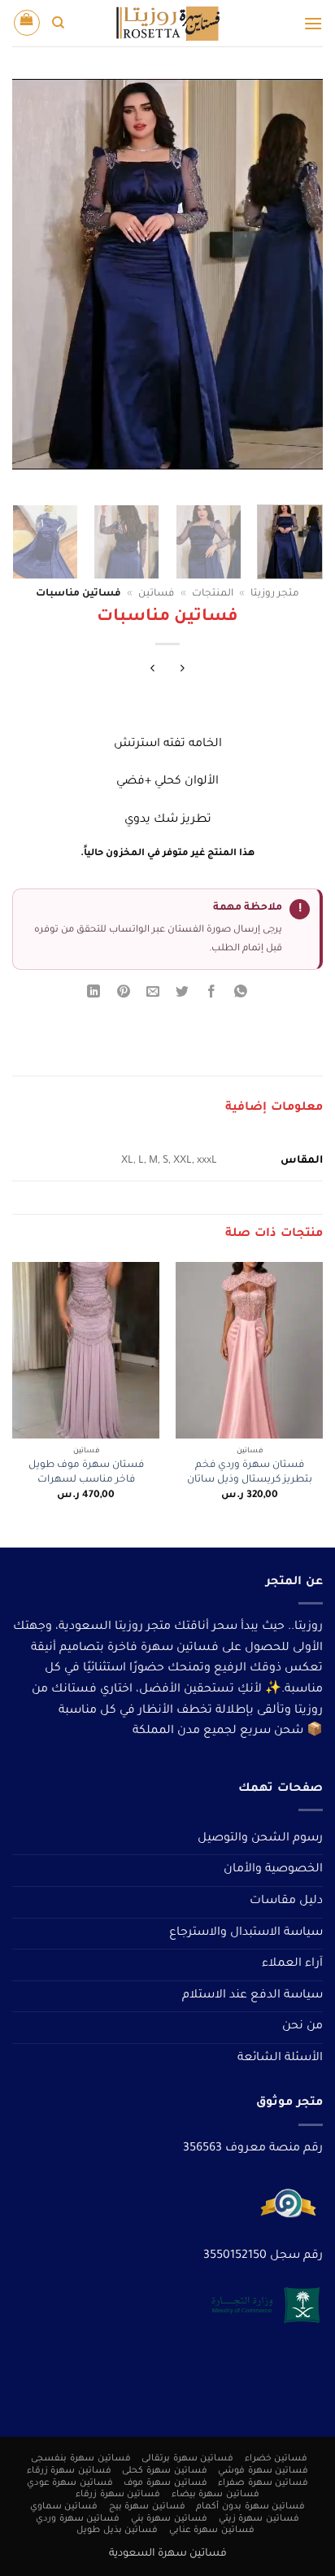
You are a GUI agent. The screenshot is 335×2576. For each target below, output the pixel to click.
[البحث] (58, 23)
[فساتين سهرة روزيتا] (167, 23)
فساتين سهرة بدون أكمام (250, 2507)
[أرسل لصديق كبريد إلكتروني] (152, 995)
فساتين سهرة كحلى (164, 2471)
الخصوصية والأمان (273, 1870)
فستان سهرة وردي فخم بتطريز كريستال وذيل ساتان (250, 1473)
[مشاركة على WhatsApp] (241, 995)
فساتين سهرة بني (169, 2519)
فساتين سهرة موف (165, 2483)
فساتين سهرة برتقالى (187, 2459)
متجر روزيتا (275, 594)
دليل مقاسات (286, 1901)
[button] (313, 23)
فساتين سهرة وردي (78, 2519)
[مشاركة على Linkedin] (94, 995)
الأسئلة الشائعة (280, 2059)
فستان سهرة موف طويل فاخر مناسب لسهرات (86, 1473)
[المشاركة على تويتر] (183, 995)
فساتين (156, 594)
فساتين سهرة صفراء (263, 2483)
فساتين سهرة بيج (147, 2507)
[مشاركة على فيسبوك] (212, 995)
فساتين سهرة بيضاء (215, 2495)
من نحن (302, 2027)
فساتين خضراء (276, 2459)
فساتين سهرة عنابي (212, 2530)
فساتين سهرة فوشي (263, 2471)
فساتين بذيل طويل (117, 2530)
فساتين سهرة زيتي (259, 2519)
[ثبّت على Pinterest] (123, 995)
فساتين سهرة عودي (70, 2483)
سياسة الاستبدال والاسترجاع (246, 1933)
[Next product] (183, 671)
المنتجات (213, 594)
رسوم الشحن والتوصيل (260, 1839)
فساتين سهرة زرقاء (69, 2471)
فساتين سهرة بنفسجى (80, 2459)
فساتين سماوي (64, 2507)
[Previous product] (152, 671)
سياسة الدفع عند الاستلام (252, 1996)
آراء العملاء (292, 1964)
